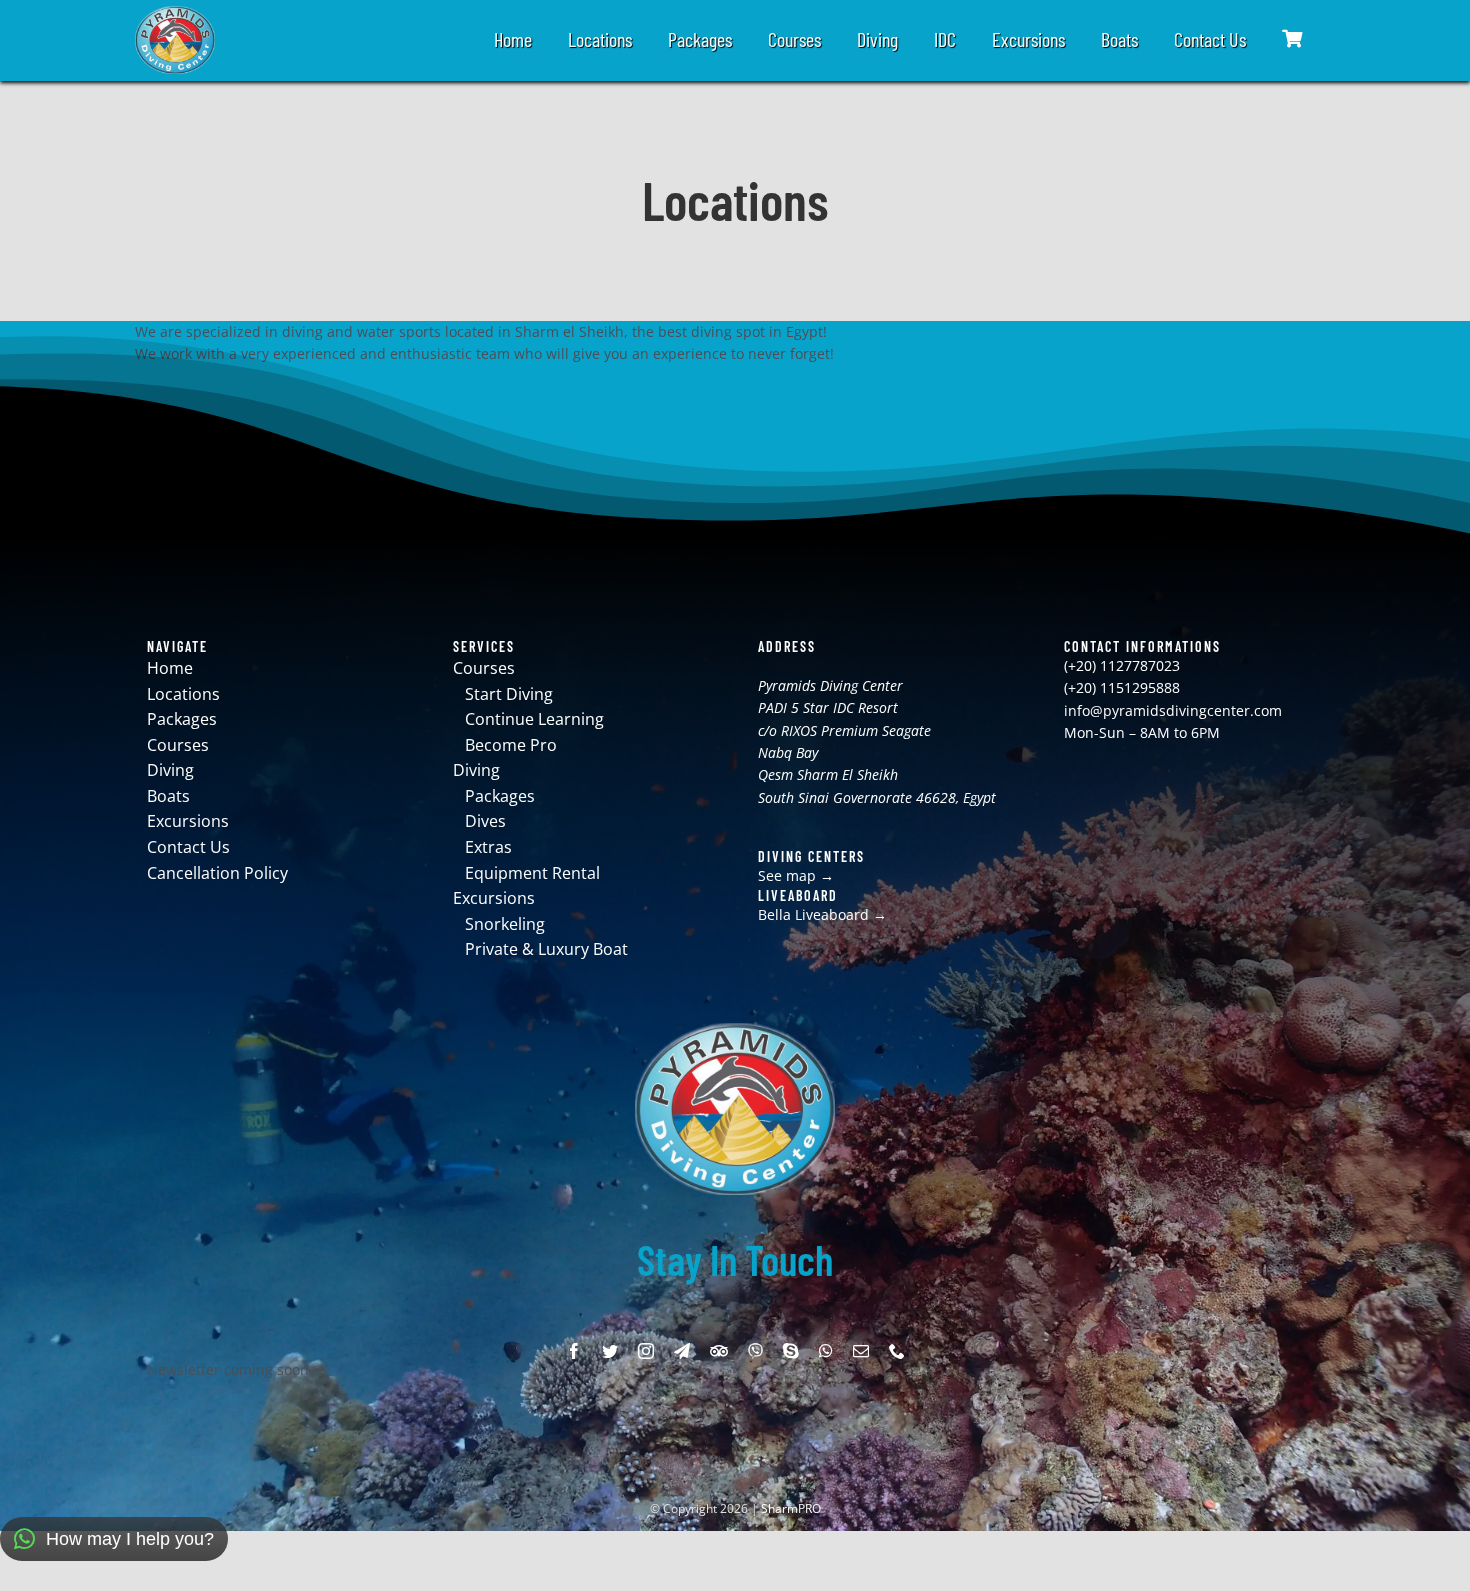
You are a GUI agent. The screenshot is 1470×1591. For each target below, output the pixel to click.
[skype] (791, 1351)
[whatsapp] (826, 1351)
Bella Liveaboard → (822, 914)
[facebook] (574, 1351)
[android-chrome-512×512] (175, 12)
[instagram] (646, 1351)
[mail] (861, 1351)
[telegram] (682, 1351)
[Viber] (755, 1351)
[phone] (897, 1351)
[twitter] (610, 1351)
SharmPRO (791, 1508)
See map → (796, 875)
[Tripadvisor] (719, 1351)
